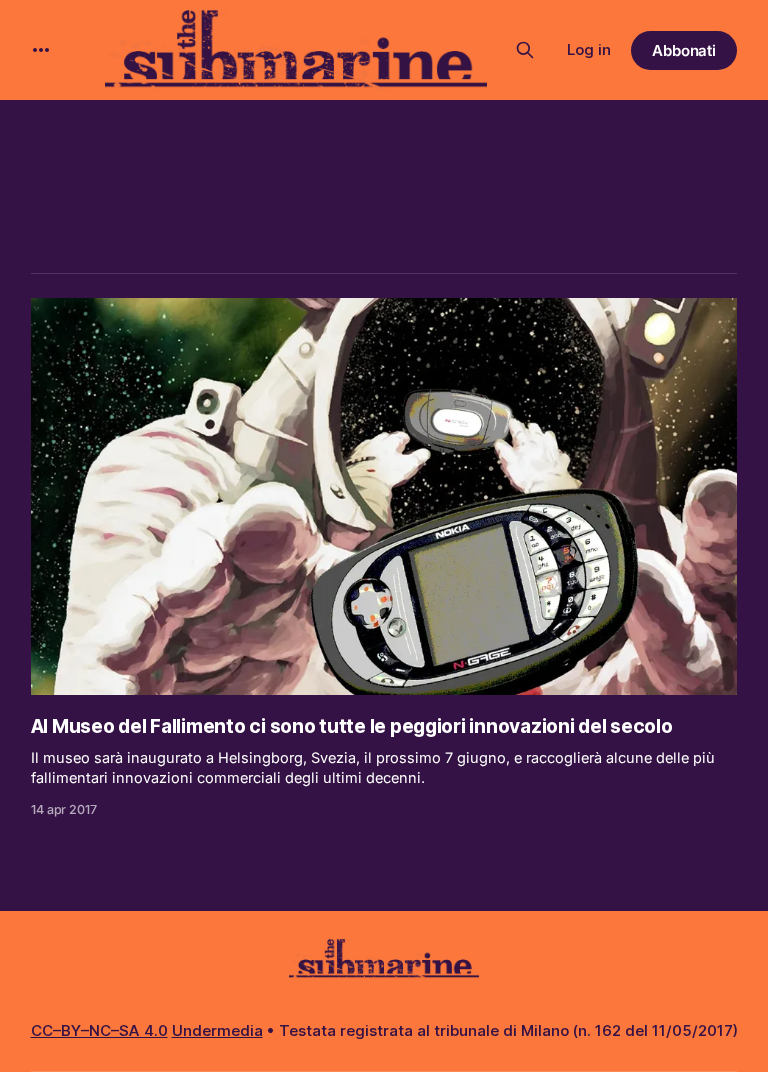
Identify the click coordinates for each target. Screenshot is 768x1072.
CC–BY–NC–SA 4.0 (99, 1030)
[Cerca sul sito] (525, 50)
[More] (41, 50)
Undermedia (217, 1030)
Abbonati (684, 50)
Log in (589, 49)
